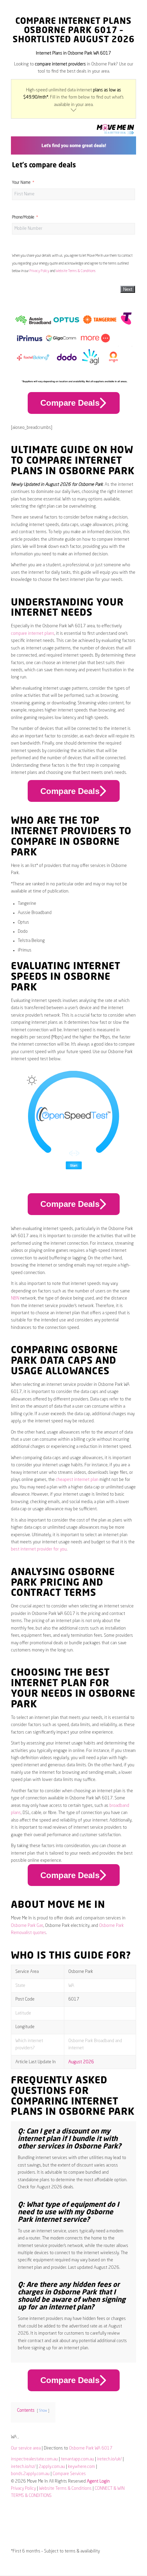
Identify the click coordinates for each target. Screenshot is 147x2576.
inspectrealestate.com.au (34, 2459)
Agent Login (98, 2481)
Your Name (21, 183)
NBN (15, 1298)
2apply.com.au (52, 2467)
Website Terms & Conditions (76, 271)
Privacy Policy (39, 271)
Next (128, 289)
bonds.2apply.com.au (30, 2474)
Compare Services (69, 2474)
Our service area (26, 2448)
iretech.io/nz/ (23, 2467)
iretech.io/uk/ (109, 2459)
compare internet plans (33, 634)
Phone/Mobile (23, 218)
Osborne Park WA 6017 (91, 2448)
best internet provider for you (39, 1549)
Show (43, 2411)
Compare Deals (70, 403)
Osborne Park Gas (27, 1926)
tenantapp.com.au (77, 2459)
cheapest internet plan (77, 1480)
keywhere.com (82, 2467)
